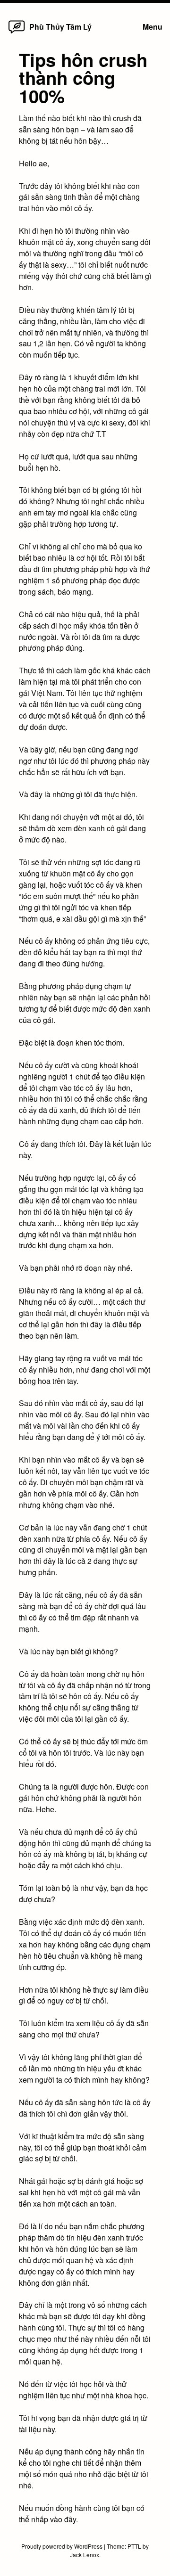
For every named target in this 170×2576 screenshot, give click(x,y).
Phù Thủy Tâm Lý (60, 27)
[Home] (17, 33)
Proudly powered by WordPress (63, 2546)
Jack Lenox (85, 2555)
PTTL (134, 2546)
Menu (153, 27)
